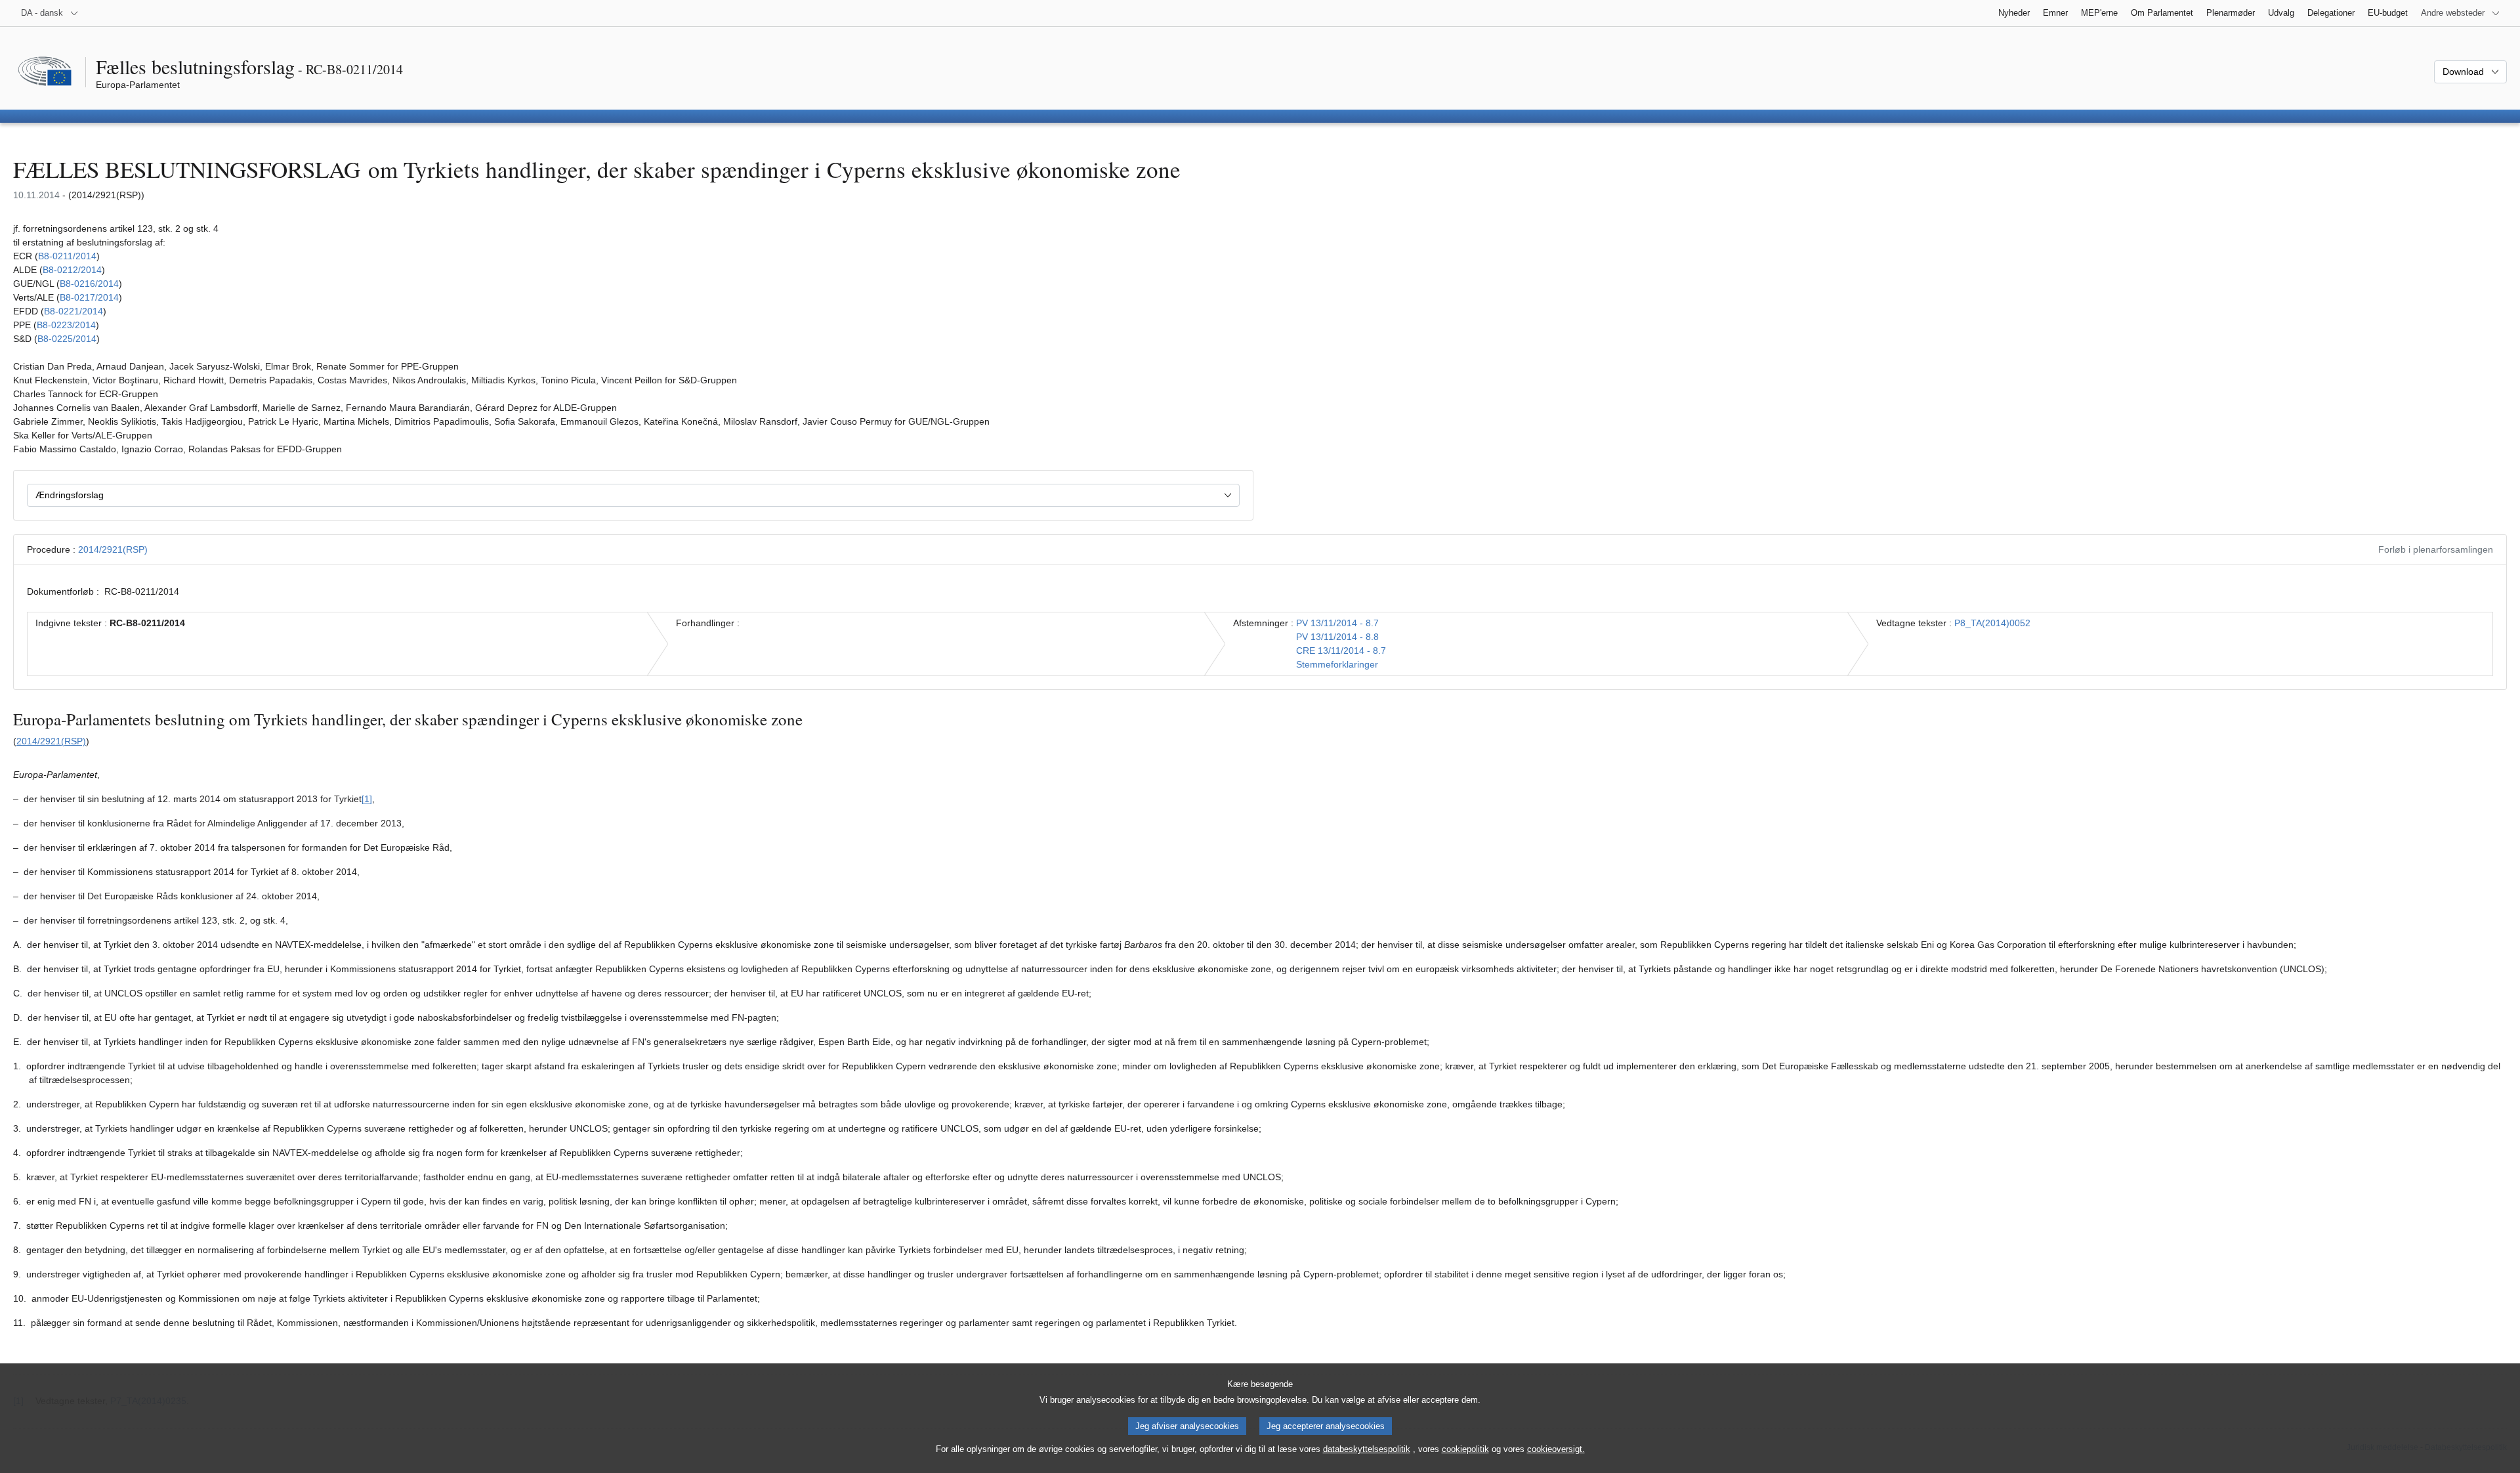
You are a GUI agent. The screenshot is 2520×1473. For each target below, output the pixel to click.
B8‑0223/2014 (66, 325)
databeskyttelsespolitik (1367, 1449)
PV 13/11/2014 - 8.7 (1337, 623)
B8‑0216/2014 (89, 284)
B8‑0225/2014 (67, 339)
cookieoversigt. (1556, 1449)
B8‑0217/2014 (89, 297)
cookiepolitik (1465, 1449)
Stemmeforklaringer (1337, 664)
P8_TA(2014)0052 (1992, 623)
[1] (367, 799)
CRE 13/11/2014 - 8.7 (1341, 651)
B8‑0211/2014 (67, 256)
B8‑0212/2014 (72, 270)
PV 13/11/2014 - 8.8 (1337, 637)
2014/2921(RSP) (113, 549)
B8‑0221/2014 (73, 311)
